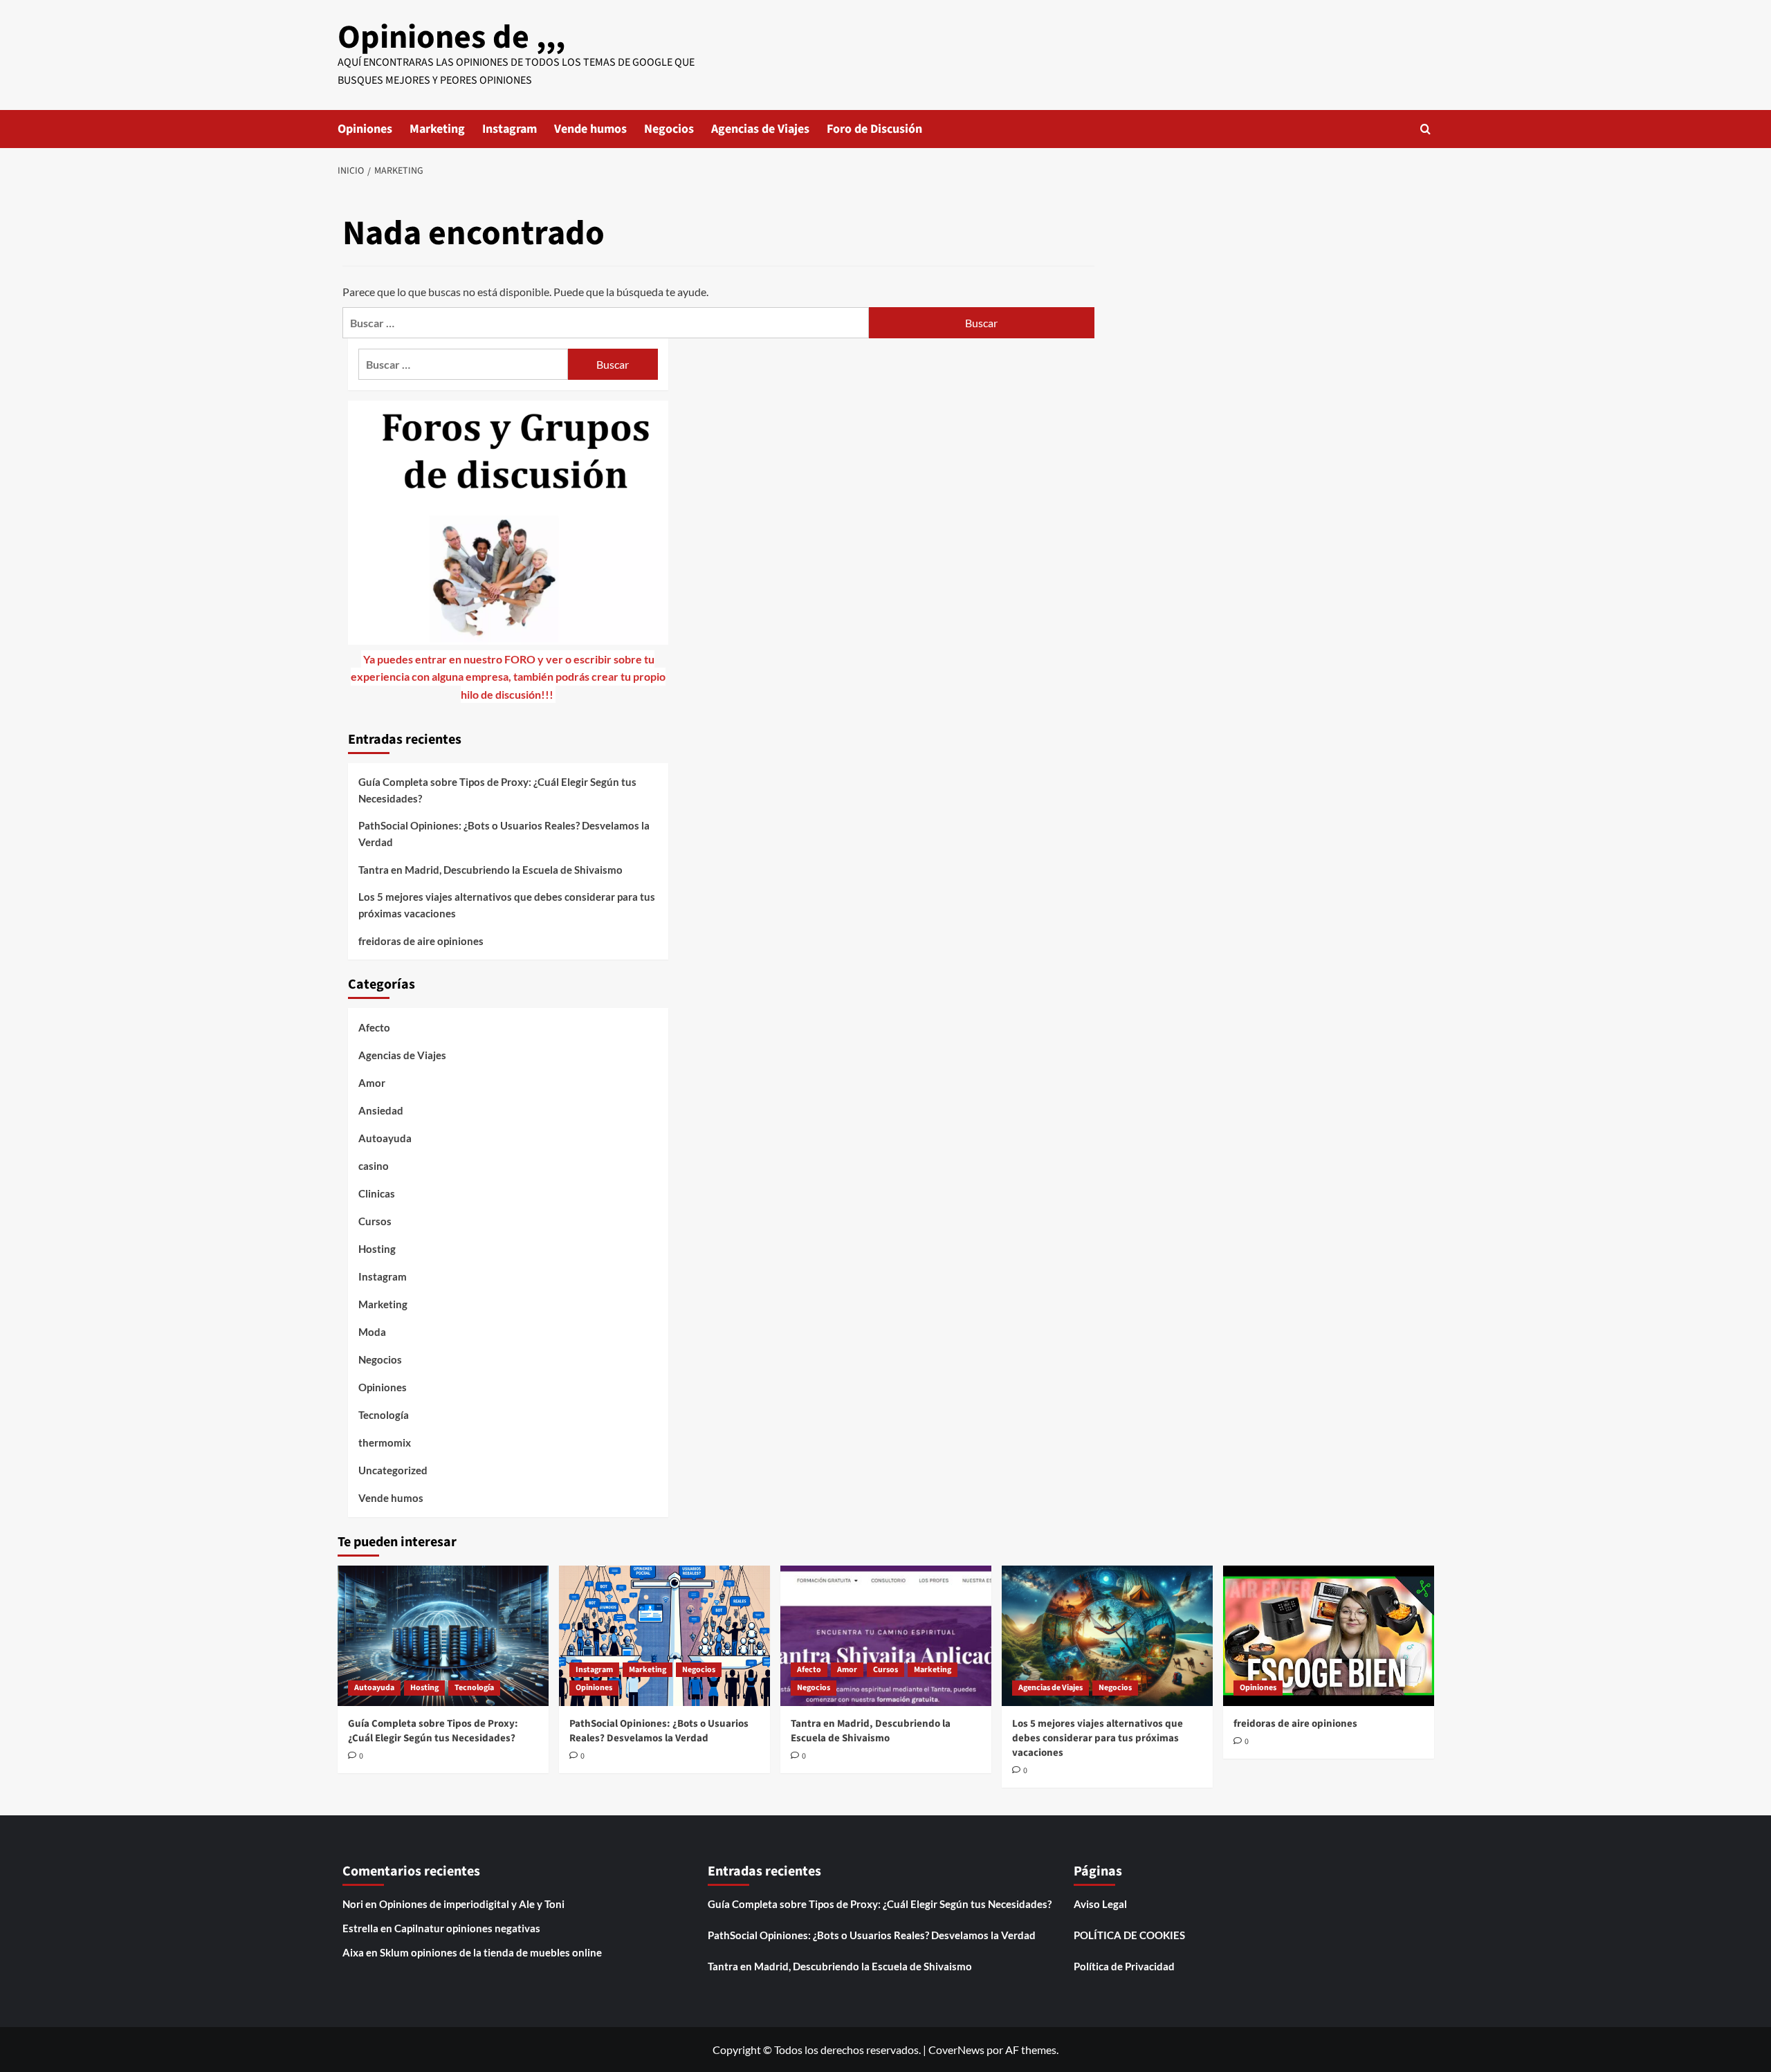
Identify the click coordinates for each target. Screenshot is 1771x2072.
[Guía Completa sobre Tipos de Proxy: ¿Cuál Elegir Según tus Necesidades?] (443, 1636)
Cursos (375, 1221)
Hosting (377, 1249)
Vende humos (590, 129)
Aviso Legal (1100, 1904)
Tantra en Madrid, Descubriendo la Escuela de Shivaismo (490, 870)
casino (374, 1166)
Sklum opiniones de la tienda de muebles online (491, 1952)
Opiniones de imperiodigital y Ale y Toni (472, 1904)
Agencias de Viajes (760, 129)
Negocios (669, 129)
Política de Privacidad (1124, 1966)
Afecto (374, 1027)
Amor (372, 1083)
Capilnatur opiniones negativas (467, 1928)
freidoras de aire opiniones (421, 941)
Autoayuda (385, 1138)
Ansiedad (381, 1110)
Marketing (437, 129)
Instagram (510, 129)
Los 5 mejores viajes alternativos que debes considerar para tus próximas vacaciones (507, 905)
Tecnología (384, 1415)
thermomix (385, 1442)
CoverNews (956, 2050)
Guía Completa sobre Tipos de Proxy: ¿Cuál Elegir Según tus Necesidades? (497, 790)
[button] (1425, 129)
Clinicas (377, 1193)
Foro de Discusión (874, 129)
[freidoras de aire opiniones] (1329, 1636)
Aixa (353, 1952)
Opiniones (365, 129)
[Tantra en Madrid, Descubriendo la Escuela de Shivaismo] (886, 1636)
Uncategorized (393, 1470)
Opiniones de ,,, (451, 37)
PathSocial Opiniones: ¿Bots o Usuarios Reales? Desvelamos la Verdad (504, 834)
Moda (372, 1332)
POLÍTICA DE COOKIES (1129, 1935)
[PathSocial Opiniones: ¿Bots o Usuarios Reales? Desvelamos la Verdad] (664, 1636)
